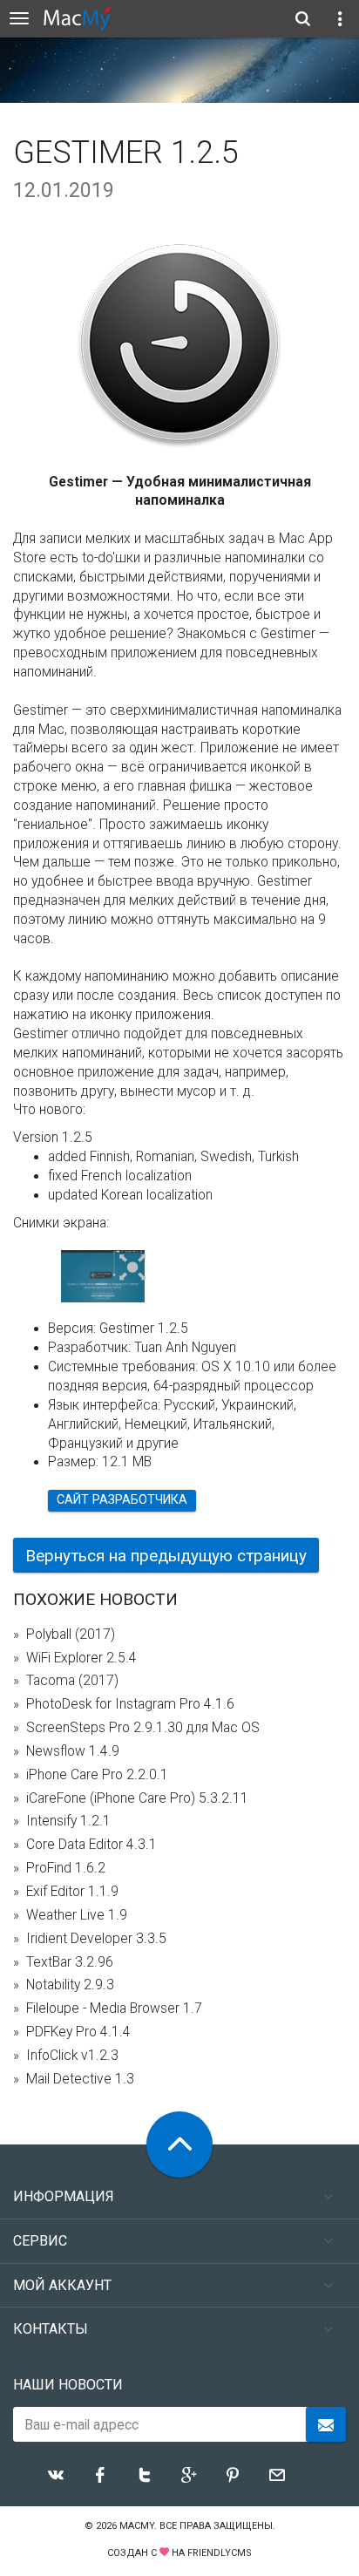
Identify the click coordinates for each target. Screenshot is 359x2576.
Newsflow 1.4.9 (73, 1751)
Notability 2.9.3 (70, 1985)
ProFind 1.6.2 (66, 1868)
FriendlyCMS (220, 2553)
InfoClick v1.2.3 (72, 2056)
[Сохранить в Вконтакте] (56, 2475)
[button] (133, 1268)
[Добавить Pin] (233, 2475)
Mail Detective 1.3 (80, 2079)
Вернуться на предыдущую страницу (166, 1556)
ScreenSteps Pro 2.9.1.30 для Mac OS (143, 1728)
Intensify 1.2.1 (68, 1821)
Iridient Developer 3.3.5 (96, 1939)
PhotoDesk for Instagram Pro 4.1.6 (130, 1704)
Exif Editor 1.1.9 (72, 1892)
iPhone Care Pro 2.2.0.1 (97, 1775)
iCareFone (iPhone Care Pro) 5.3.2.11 (137, 1798)
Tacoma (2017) (72, 1681)
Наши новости (68, 2385)
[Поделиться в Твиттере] (145, 2475)
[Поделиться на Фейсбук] (100, 2475)
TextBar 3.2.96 (70, 1962)
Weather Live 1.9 (77, 1915)
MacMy (137, 2526)
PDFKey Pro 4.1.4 (78, 2032)
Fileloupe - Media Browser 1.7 (114, 2008)
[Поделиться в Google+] (189, 2475)
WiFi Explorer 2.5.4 (81, 1658)
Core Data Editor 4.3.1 (91, 1845)
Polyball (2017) (71, 1635)
